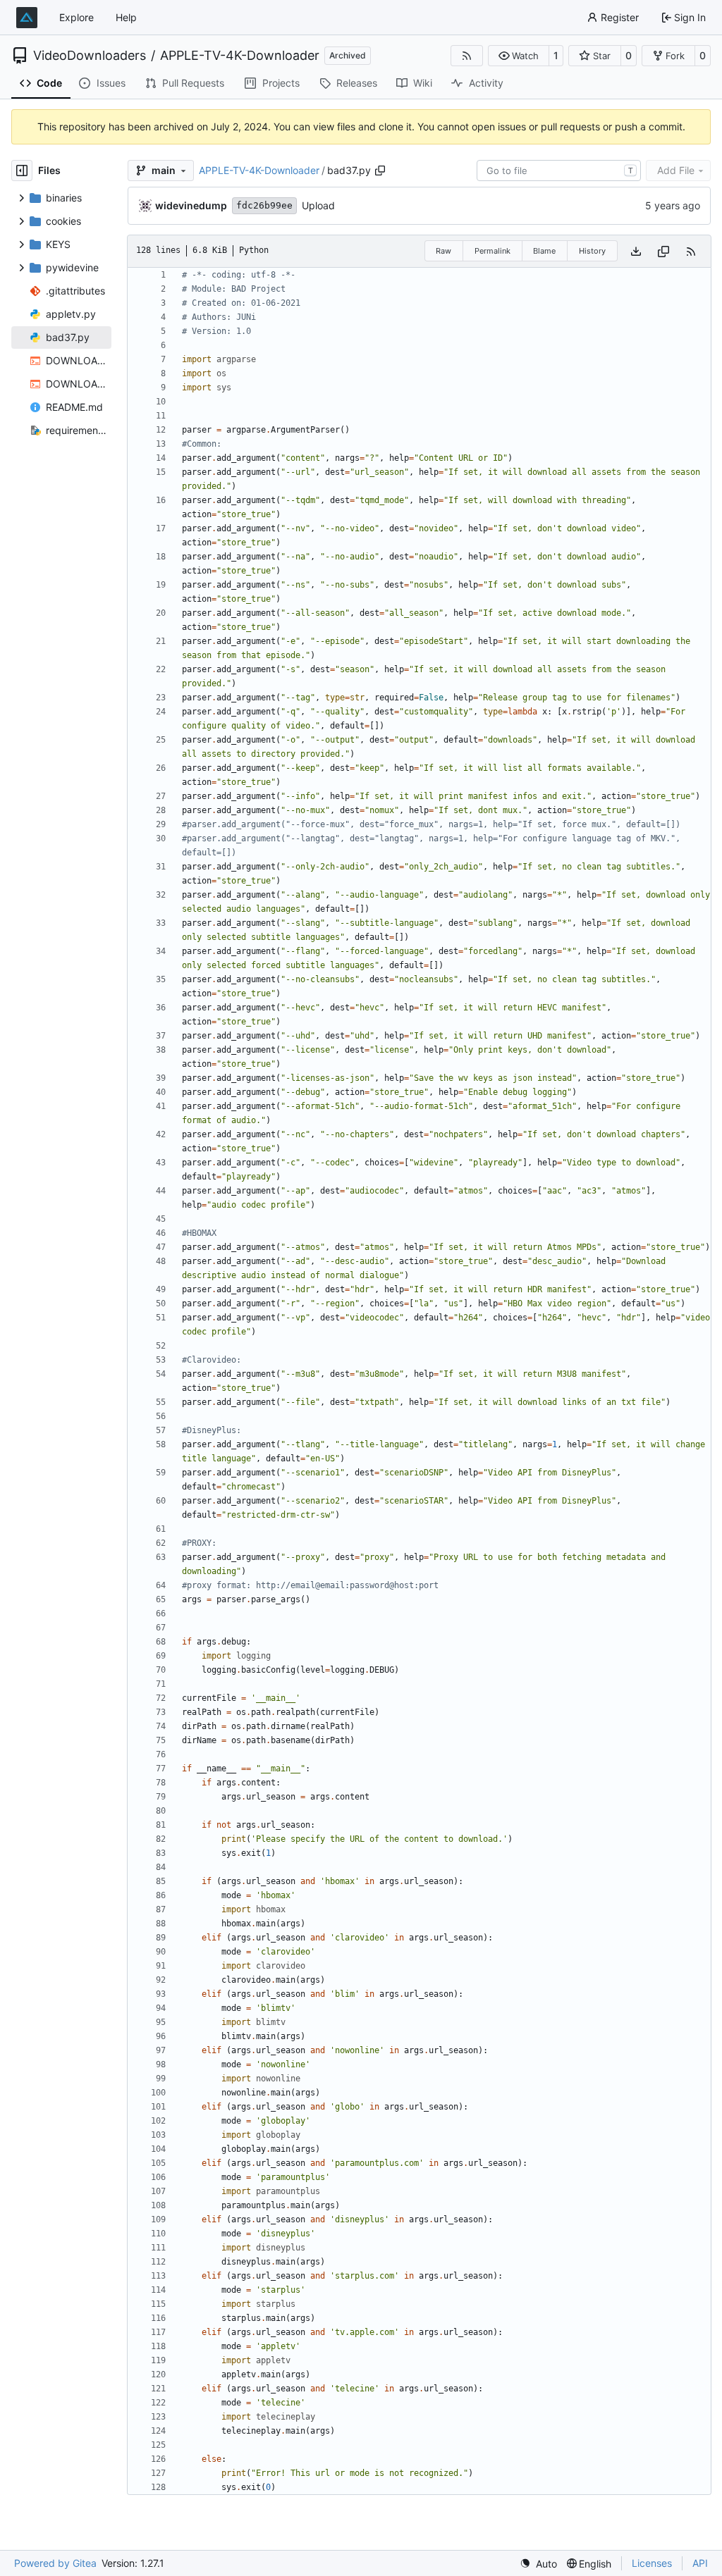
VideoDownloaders (90, 56)
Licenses (652, 2563)
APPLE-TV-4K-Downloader (240, 56)
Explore (77, 17)
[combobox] (559, 171)
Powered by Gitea (55, 2563)
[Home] (27, 18)
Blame (544, 251)
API (700, 2563)
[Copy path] (380, 171)
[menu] (538, 2564)
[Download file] (636, 251)
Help (126, 17)
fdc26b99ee (264, 205)
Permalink (492, 251)
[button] (519, 56)
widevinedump (191, 205)
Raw (443, 251)
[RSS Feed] (467, 56)
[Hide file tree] (22, 171)
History (592, 251)
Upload (318, 205)
